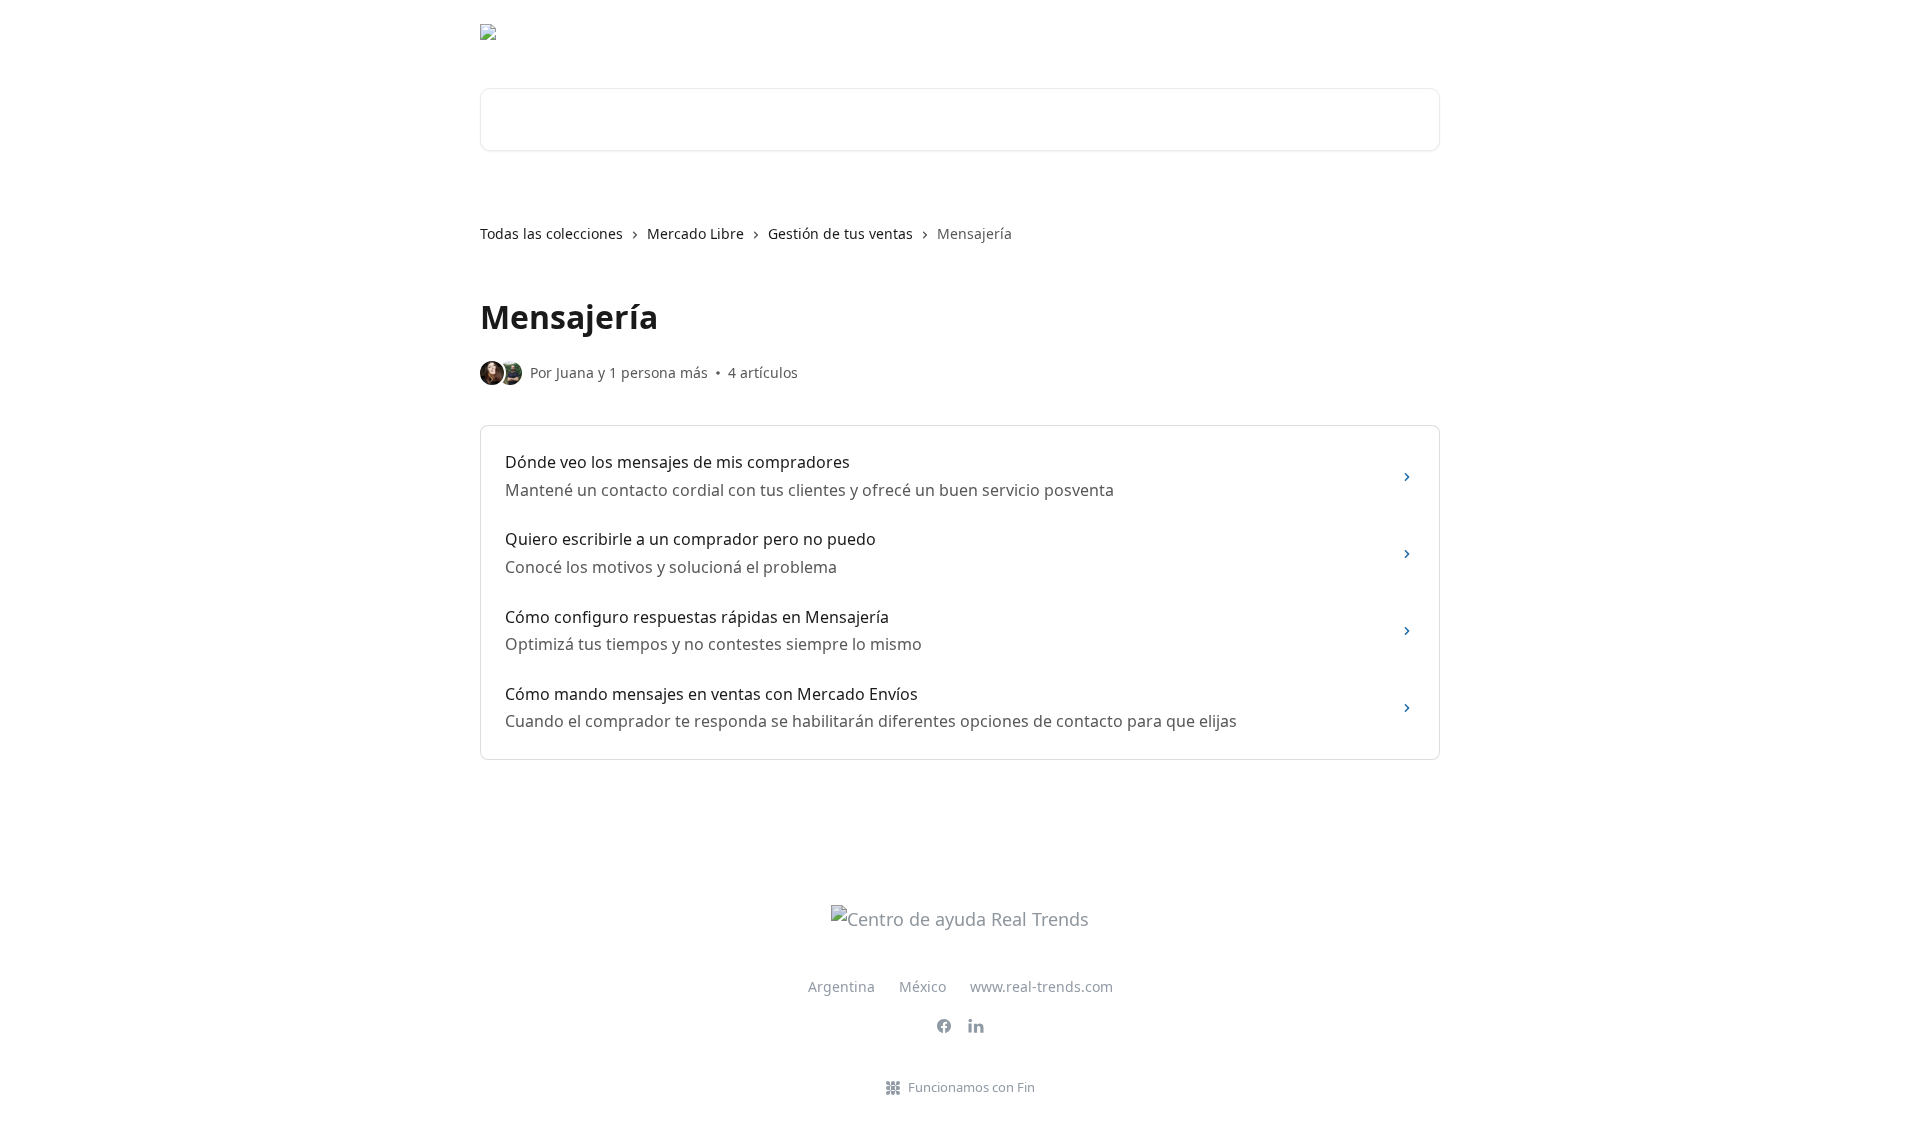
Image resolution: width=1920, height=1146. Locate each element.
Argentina (841, 986)
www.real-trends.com (1041, 986)
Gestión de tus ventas (840, 233)
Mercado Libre (695, 233)
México (922, 986)
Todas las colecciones (551, 233)
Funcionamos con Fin (971, 1087)
